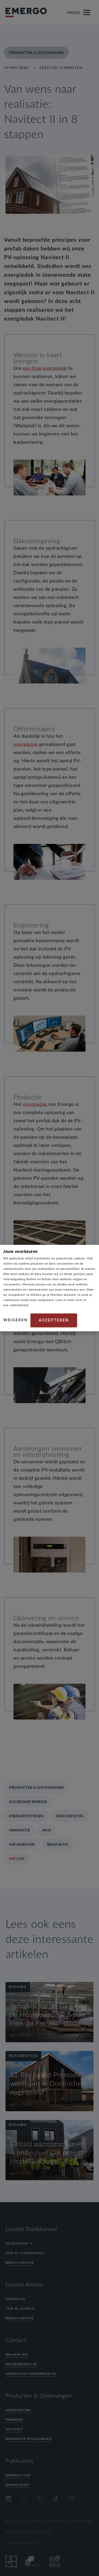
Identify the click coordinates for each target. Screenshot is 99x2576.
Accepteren (54, 1320)
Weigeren (16, 1320)
